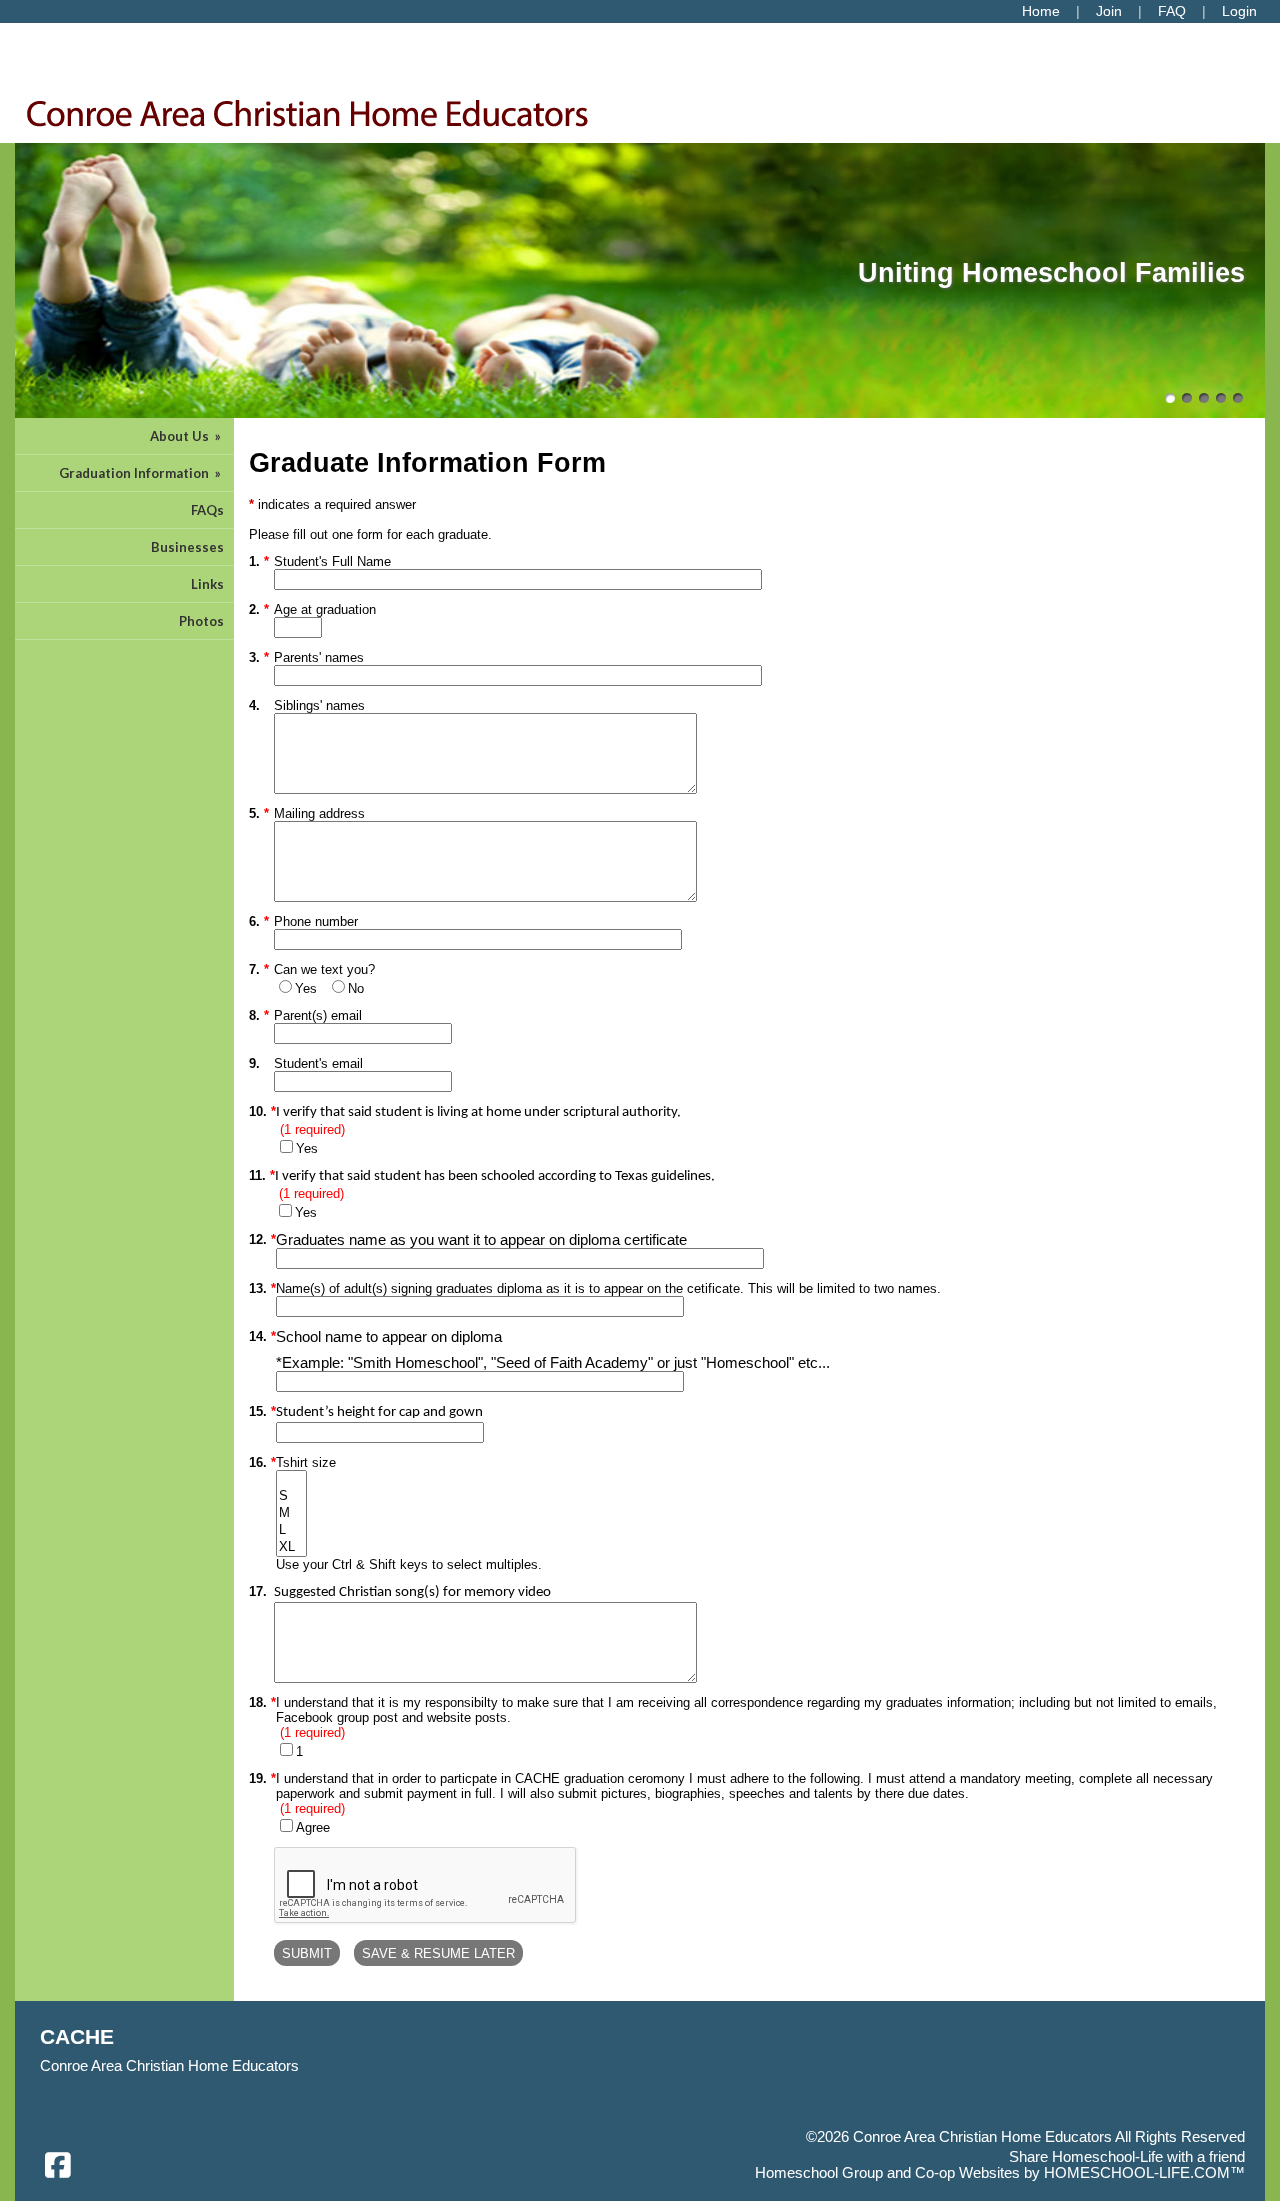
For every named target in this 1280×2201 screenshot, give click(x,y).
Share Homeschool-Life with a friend (1127, 2157)
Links (207, 584)
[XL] (291, 1547)
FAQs (207, 510)
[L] (291, 1530)
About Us (187, 436)
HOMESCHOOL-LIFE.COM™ (1144, 2173)
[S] (291, 1496)
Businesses (187, 547)
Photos (201, 621)
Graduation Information (141, 473)
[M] (291, 1513)
